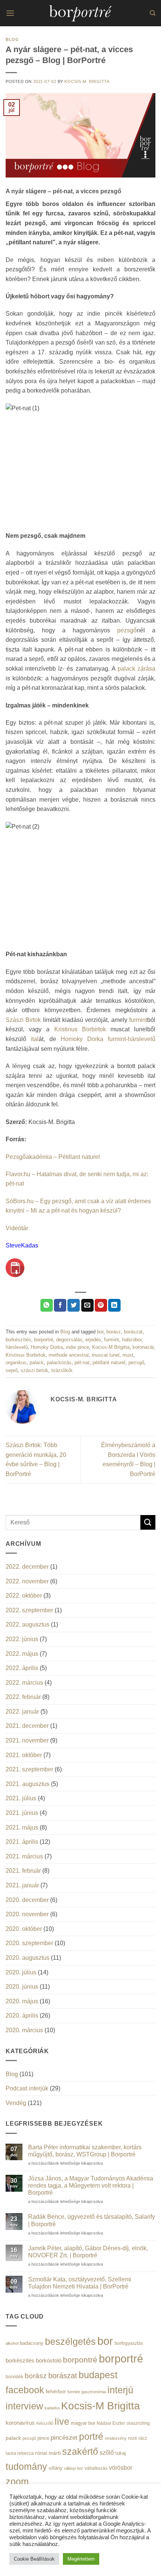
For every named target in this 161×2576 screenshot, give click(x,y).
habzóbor (132, 1340)
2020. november (27, 1914)
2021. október (24, 1755)
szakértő (80, 2451)
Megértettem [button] (81, 2559)
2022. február (23, 1697)
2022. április (22, 1668)
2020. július (21, 1972)
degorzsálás (69, 1340)
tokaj (121, 2453)
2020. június (22, 1987)
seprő (12, 1370)
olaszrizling (138, 2423)
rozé (133, 2438)
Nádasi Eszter (111, 2423)
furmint (138, 1020)
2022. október (24, 1596)
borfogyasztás (129, 2343)
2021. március (24, 1856)
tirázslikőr (62, 1370)
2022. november (27, 1581)
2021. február (23, 1871)
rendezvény (116, 2438)
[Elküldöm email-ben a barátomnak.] (87, 1305)
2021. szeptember (29, 1769)
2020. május (22, 2001)
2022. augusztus (28, 1624)
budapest (98, 2375)
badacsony (32, 2343)
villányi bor (74, 2468)
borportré (44, 1340)
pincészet (64, 2438)
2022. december (27, 1567)
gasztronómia (94, 2392)
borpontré (80, 2360)
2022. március (24, 1683)
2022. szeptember (29, 1610)
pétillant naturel (109, 1362)
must (128, 1355)
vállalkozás (96, 2468)
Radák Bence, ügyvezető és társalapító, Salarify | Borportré (92, 2220)
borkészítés (18, 1340)
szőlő (107, 2453)
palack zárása (136, 669)
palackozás (59, 1362)
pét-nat (82, 1362)
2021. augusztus (28, 1784)
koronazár (143, 1347)
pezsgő (127, 630)
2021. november (27, 1740)
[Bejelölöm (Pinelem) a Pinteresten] (101, 1305)
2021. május (22, 1827)
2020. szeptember (29, 1943)
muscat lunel (106, 1355)
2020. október (24, 1929)
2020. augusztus (28, 1958)
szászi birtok (34, 1370)
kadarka (52, 2408)
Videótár (17, 1228)
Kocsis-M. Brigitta (87, 81)
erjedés (93, 1340)
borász (114, 1332)
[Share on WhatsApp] (47, 1305)
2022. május (22, 1654)
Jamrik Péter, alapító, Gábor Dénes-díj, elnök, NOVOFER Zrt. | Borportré (88, 2252)
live (62, 2422)
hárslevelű (17, 1347)
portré (91, 2436)
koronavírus (20, 2423)
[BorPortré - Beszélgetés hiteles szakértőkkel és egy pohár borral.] (80, 13)
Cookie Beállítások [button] (34, 2559)
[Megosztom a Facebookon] (60, 1305)
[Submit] (148, 1522)
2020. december (27, 1900)
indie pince (78, 1347)
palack (37, 1362)
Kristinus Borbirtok (80, 1029)
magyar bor (83, 2423)
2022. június (22, 1639)
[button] (10, 13)
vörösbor (121, 2468)
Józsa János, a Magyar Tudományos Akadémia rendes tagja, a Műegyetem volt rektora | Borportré (91, 2186)
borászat (133, 1332)
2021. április (22, 1842)
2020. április (22, 2016)
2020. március (24, 2030)
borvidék (14, 2377)
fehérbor (56, 2391)
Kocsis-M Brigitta (111, 1347)
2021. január (22, 1885)
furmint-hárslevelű (132, 1039)
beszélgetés (70, 2341)
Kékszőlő (45, 2423)
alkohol (12, 2343)
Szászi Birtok (23, 1020)
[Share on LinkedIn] (114, 1305)
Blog (12, 39)
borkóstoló (49, 2360)
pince (43, 2438)
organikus (16, 1362)
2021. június (22, 1813)
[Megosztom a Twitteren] (74, 1305)
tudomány (26, 2466)
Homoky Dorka (82, 1039)
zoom (17, 2482)
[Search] (153, 13)
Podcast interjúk (27, 2088)
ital (35, 1039)
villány (56, 2468)
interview (24, 2406)
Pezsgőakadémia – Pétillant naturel (53, 1157)
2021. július (21, 1798)
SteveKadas (22, 1245)
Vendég (16, 2103)
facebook (25, 2390)
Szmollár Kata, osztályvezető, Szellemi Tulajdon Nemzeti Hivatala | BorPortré (80, 2283)
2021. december (27, 1726)
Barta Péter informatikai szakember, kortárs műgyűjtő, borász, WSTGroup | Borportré (85, 2151)
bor (100, 1332)
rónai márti (48, 2453)
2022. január (22, 1712)
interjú (120, 2390)
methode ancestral (69, 1355)
